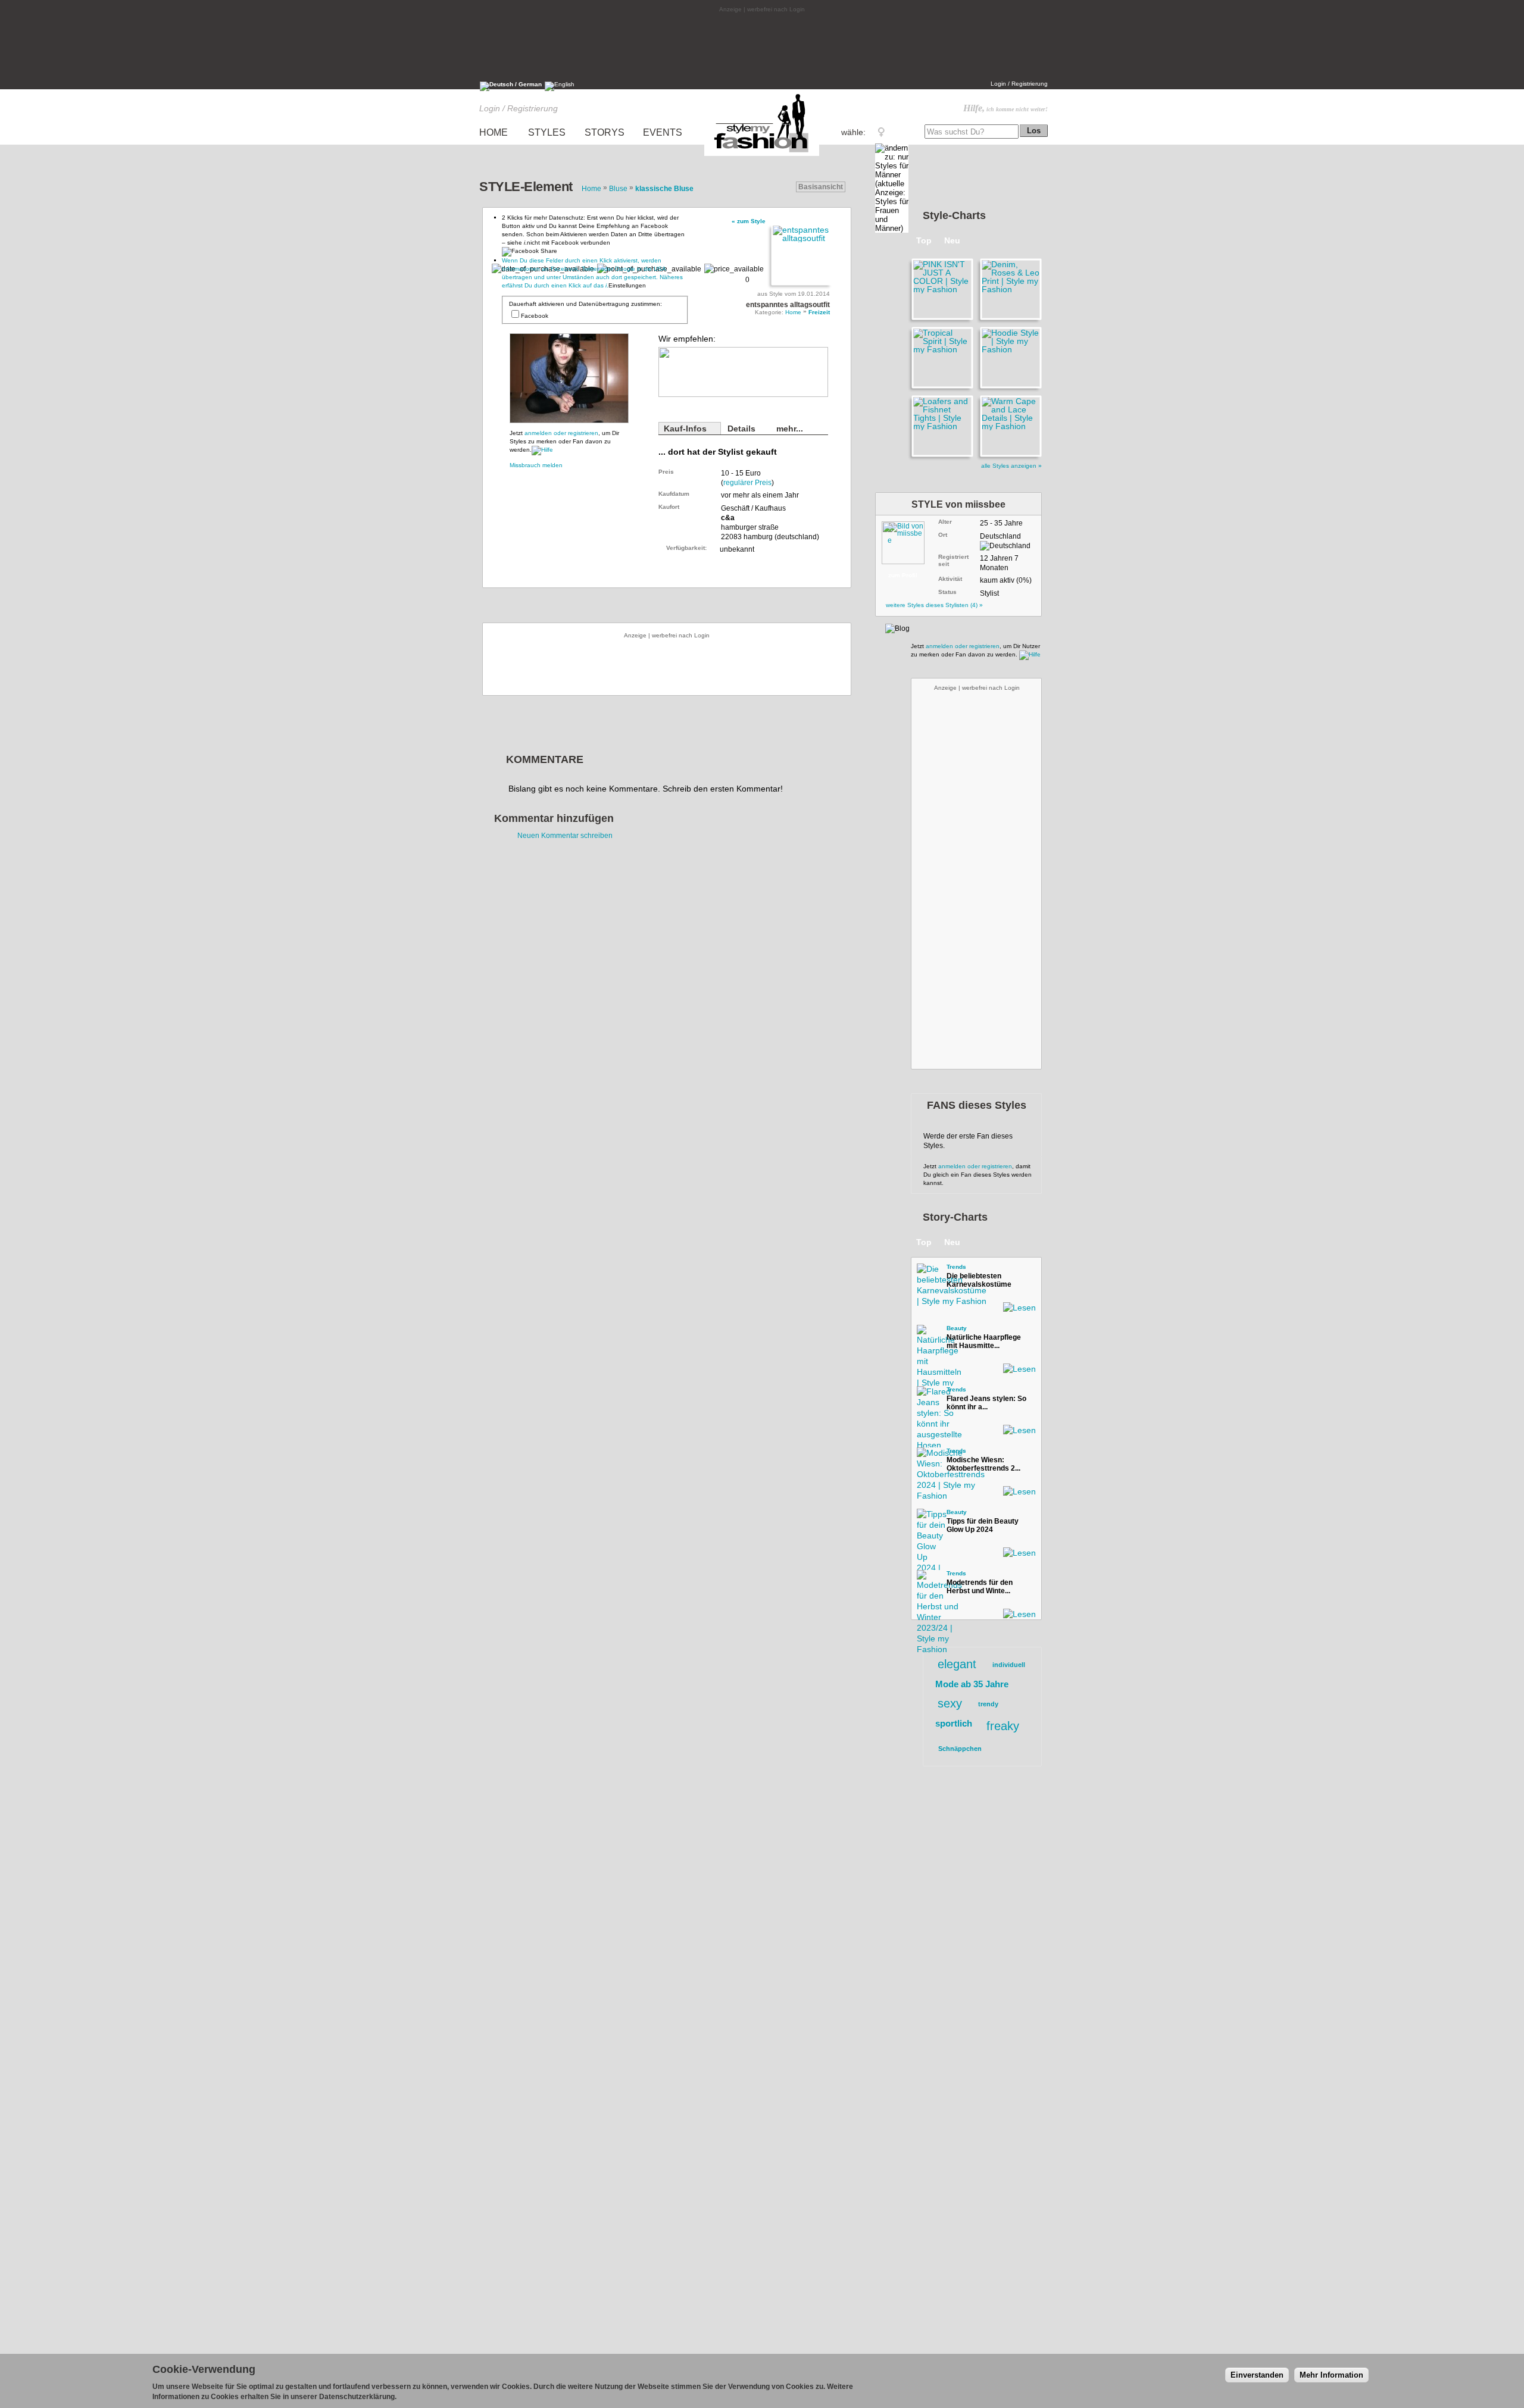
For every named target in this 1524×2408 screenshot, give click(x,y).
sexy (950, 1703)
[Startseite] (762, 156)
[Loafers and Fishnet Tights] (941, 426)
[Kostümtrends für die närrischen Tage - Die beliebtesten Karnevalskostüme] (929, 1275)
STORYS (605, 132)
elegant (957, 1664)
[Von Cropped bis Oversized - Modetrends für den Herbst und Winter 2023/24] (929, 1582)
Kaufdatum (674, 494)
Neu (952, 240)
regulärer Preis (747, 483)
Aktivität (950, 579)
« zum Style (749, 221)
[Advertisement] (762, 46)
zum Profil (903, 575)
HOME (494, 132)
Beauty (957, 1328)
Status (947, 592)
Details (741, 429)
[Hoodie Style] (1009, 358)
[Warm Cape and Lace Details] (1009, 426)
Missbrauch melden (536, 465)
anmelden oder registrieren (561, 433)
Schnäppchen (960, 1749)
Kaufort (669, 507)
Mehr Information (1331, 2375)
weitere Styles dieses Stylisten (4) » (934, 605)
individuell (1009, 1665)
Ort (943, 535)
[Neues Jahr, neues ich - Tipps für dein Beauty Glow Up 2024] (929, 1521)
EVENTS (663, 132)
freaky (1003, 1726)
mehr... (790, 429)
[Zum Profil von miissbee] (908, 540)
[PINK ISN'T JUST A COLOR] (941, 289)
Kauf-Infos (685, 429)
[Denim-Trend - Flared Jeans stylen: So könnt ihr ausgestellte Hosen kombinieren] (929, 1398)
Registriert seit (953, 560)
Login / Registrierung (1019, 84)
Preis (666, 472)
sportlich (954, 1723)
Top (924, 240)
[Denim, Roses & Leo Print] (1009, 289)
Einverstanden (1257, 2375)
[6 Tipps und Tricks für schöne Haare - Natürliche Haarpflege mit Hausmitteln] (929, 1337)
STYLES (547, 132)
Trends (956, 1267)
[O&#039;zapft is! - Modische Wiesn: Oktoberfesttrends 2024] (929, 1459)
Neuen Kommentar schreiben (565, 836)
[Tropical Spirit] (941, 358)
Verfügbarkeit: (686, 548)
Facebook (535, 316)
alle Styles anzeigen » (1011, 466)
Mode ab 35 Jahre (972, 1684)
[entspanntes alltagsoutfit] (800, 255)
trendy (988, 1704)
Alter (945, 522)
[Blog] (897, 628)
